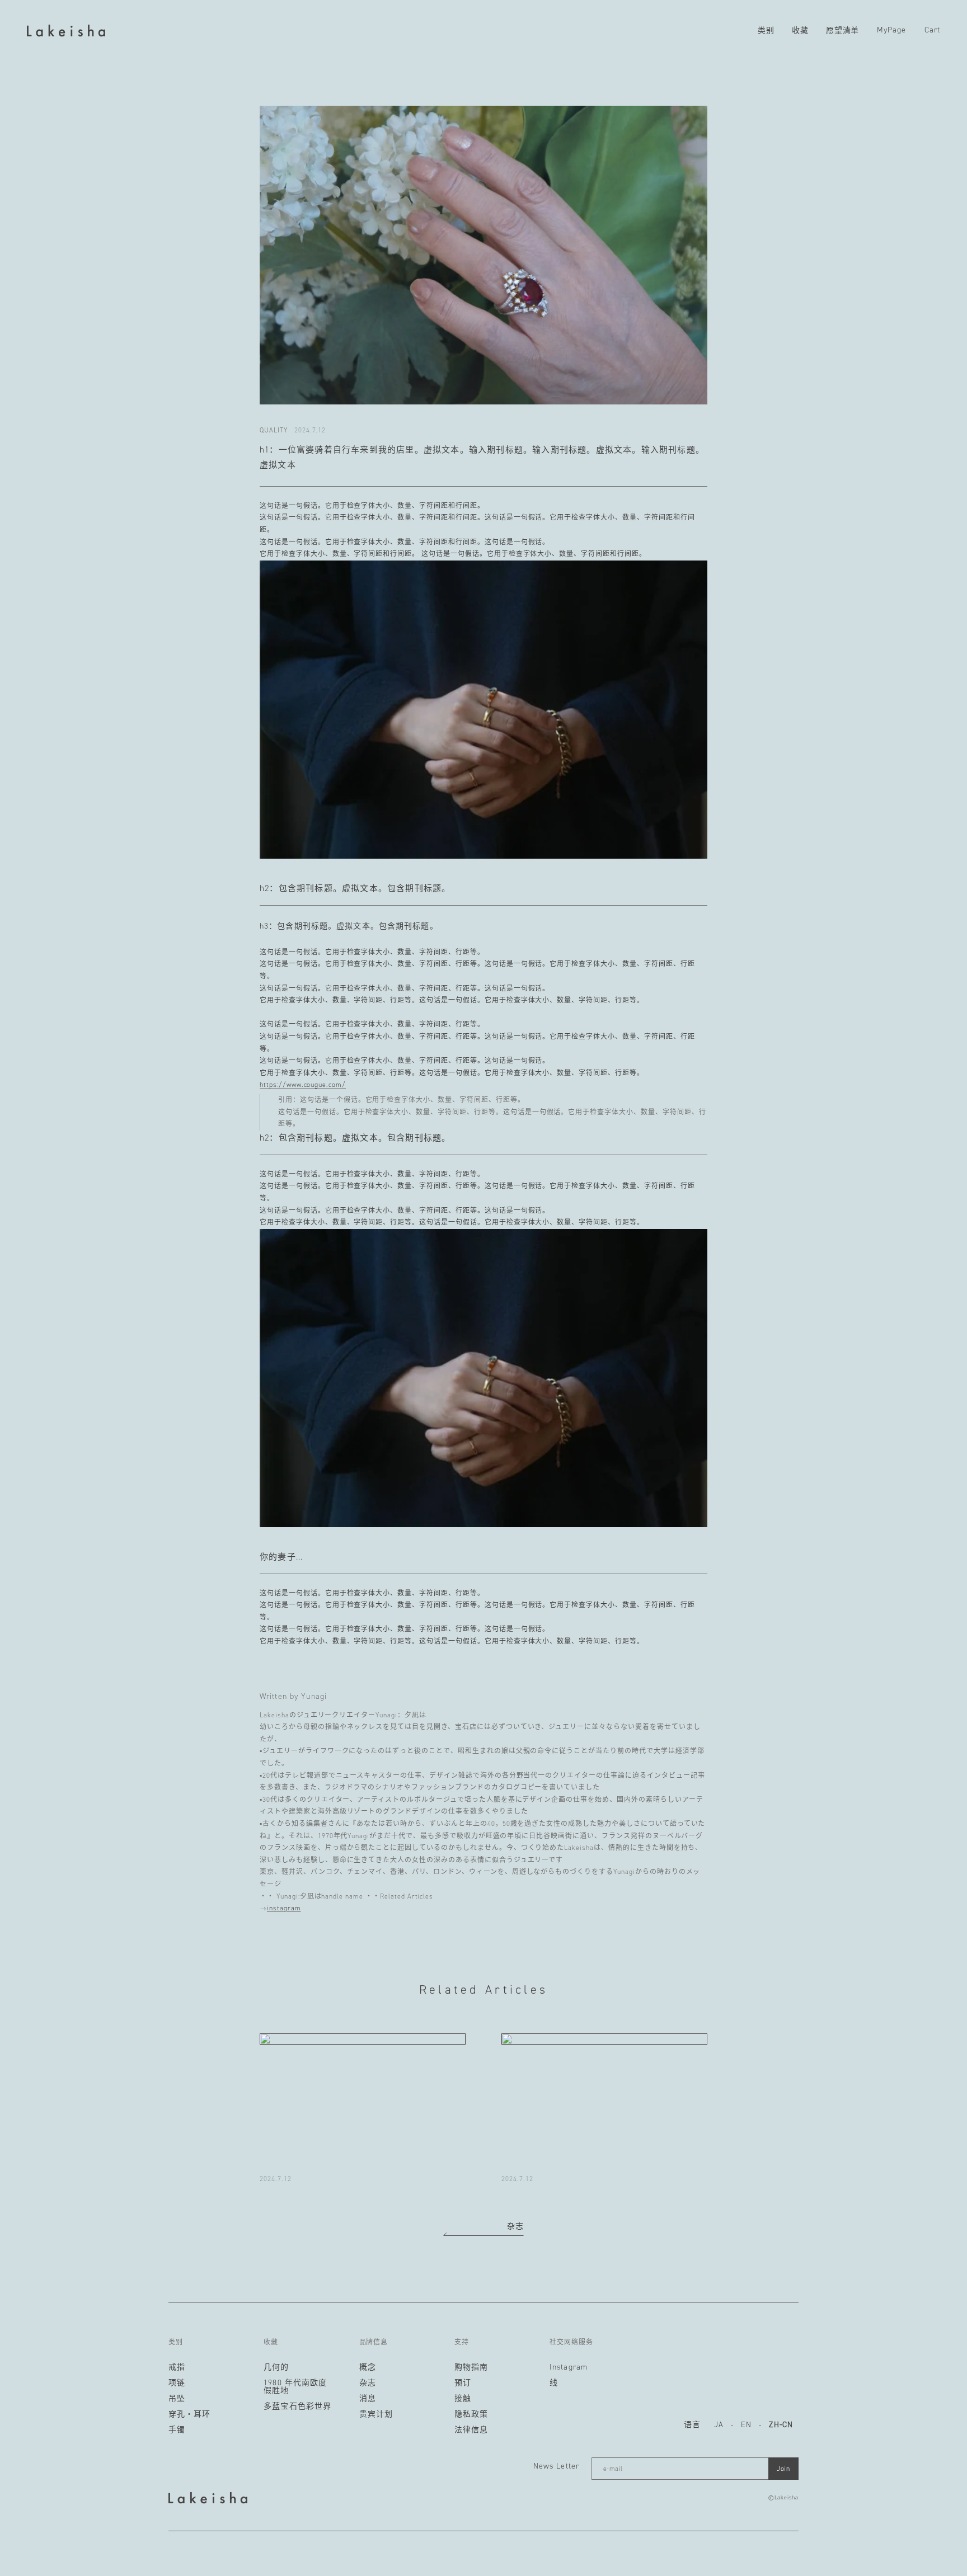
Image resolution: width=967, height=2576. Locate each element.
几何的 (276, 2367)
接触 (463, 2399)
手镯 (177, 2430)
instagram (284, 1908)
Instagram (569, 2367)
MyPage (892, 30)
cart (932, 30)
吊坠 (177, 2399)
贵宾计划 (376, 2414)
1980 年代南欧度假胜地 (295, 2387)
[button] (766, 31)
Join (784, 2469)
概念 (368, 2367)
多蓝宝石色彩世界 (297, 2407)
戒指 (177, 2367)
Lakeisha (787, 2497)
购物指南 (471, 2367)
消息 (368, 2399)
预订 (463, 2383)
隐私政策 (471, 2414)
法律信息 (471, 2430)
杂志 (515, 2226)
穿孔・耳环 (190, 2414)
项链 (177, 2383)
